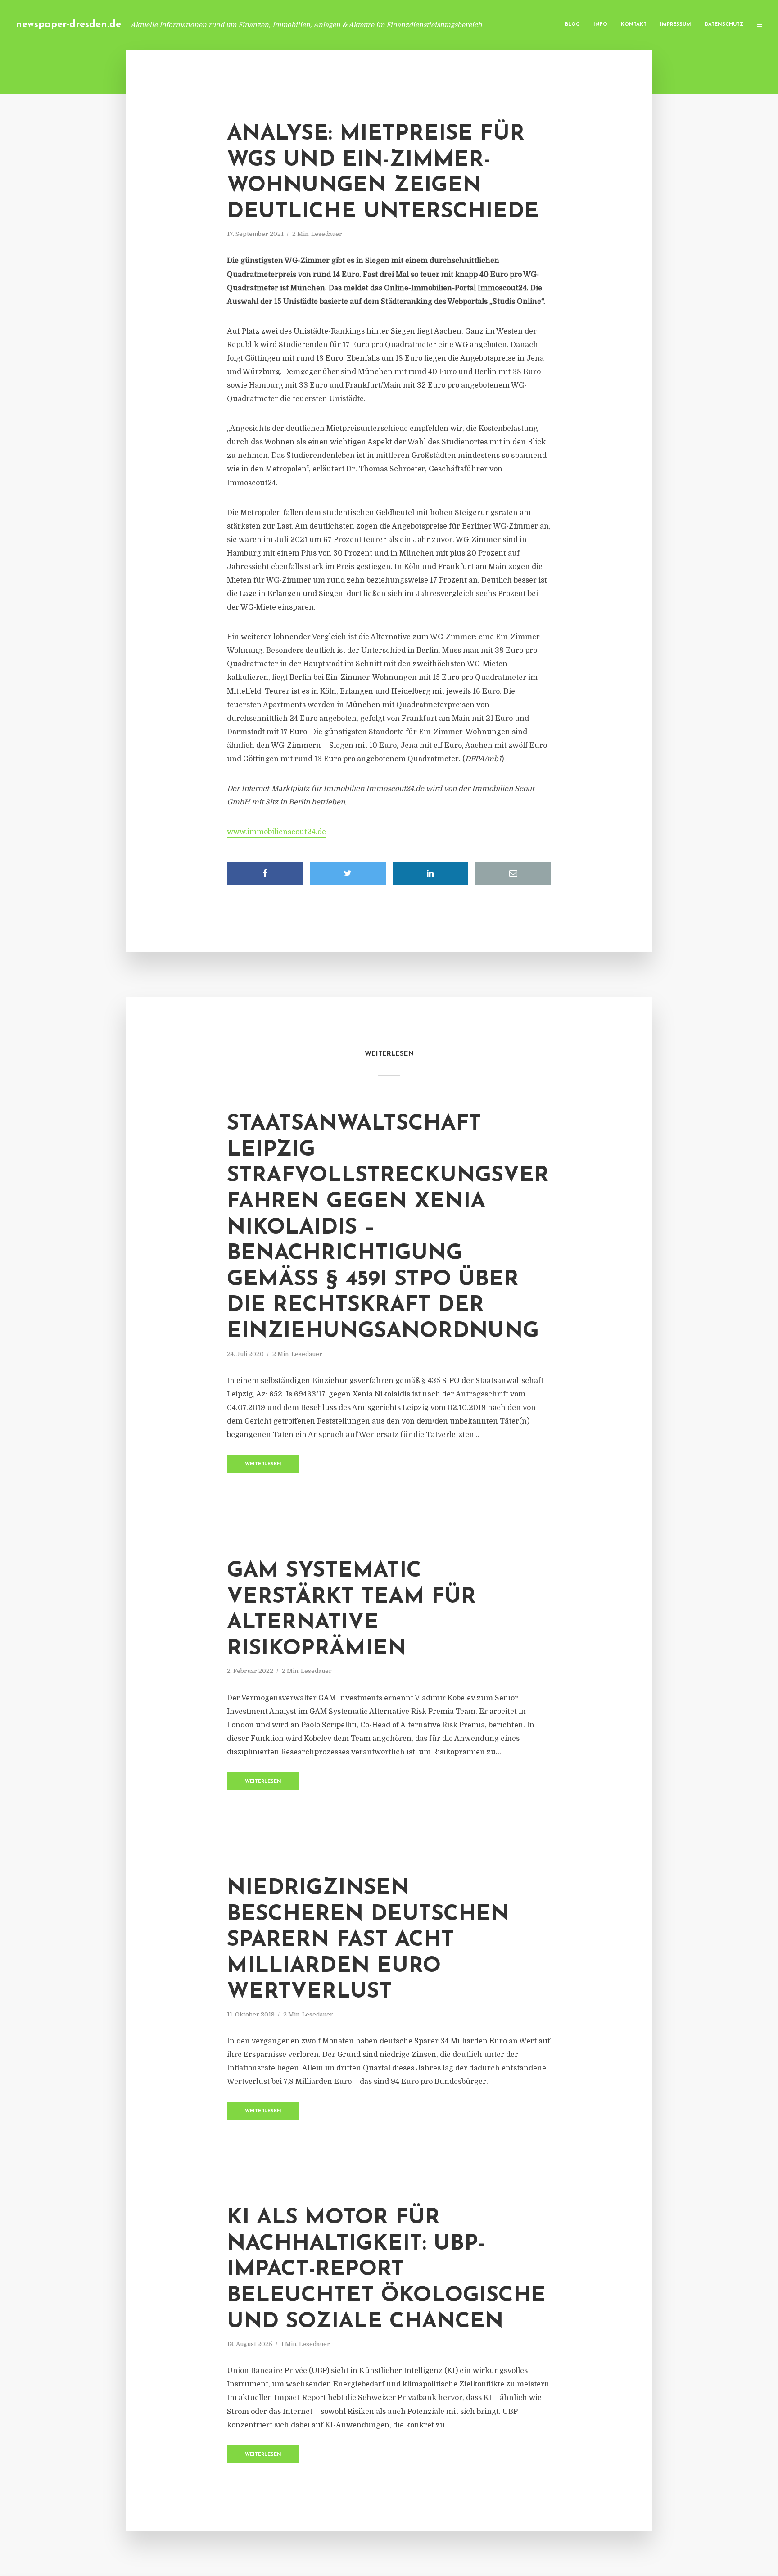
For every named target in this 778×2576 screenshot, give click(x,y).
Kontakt (634, 25)
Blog (572, 25)
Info (600, 25)
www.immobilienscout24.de (276, 832)
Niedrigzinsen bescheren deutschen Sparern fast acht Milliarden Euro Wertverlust (368, 1940)
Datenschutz (724, 25)
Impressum (676, 25)
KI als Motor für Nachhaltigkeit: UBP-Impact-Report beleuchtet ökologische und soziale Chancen (386, 2270)
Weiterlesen (263, 1464)
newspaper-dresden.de (68, 25)
